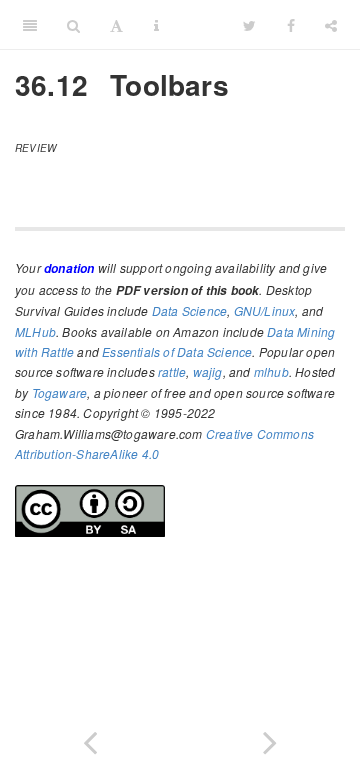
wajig (208, 371)
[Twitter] (249, 25)
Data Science (189, 310)
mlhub (271, 371)
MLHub (35, 331)
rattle (172, 371)
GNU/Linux (265, 310)
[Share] (331, 25)
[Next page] (270, 738)
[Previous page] (90, 738)
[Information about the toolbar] (156, 25)
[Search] (73, 25)
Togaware (60, 392)
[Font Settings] (116, 25)
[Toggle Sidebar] (30, 25)
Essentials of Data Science (177, 351)
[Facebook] (291, 25)
